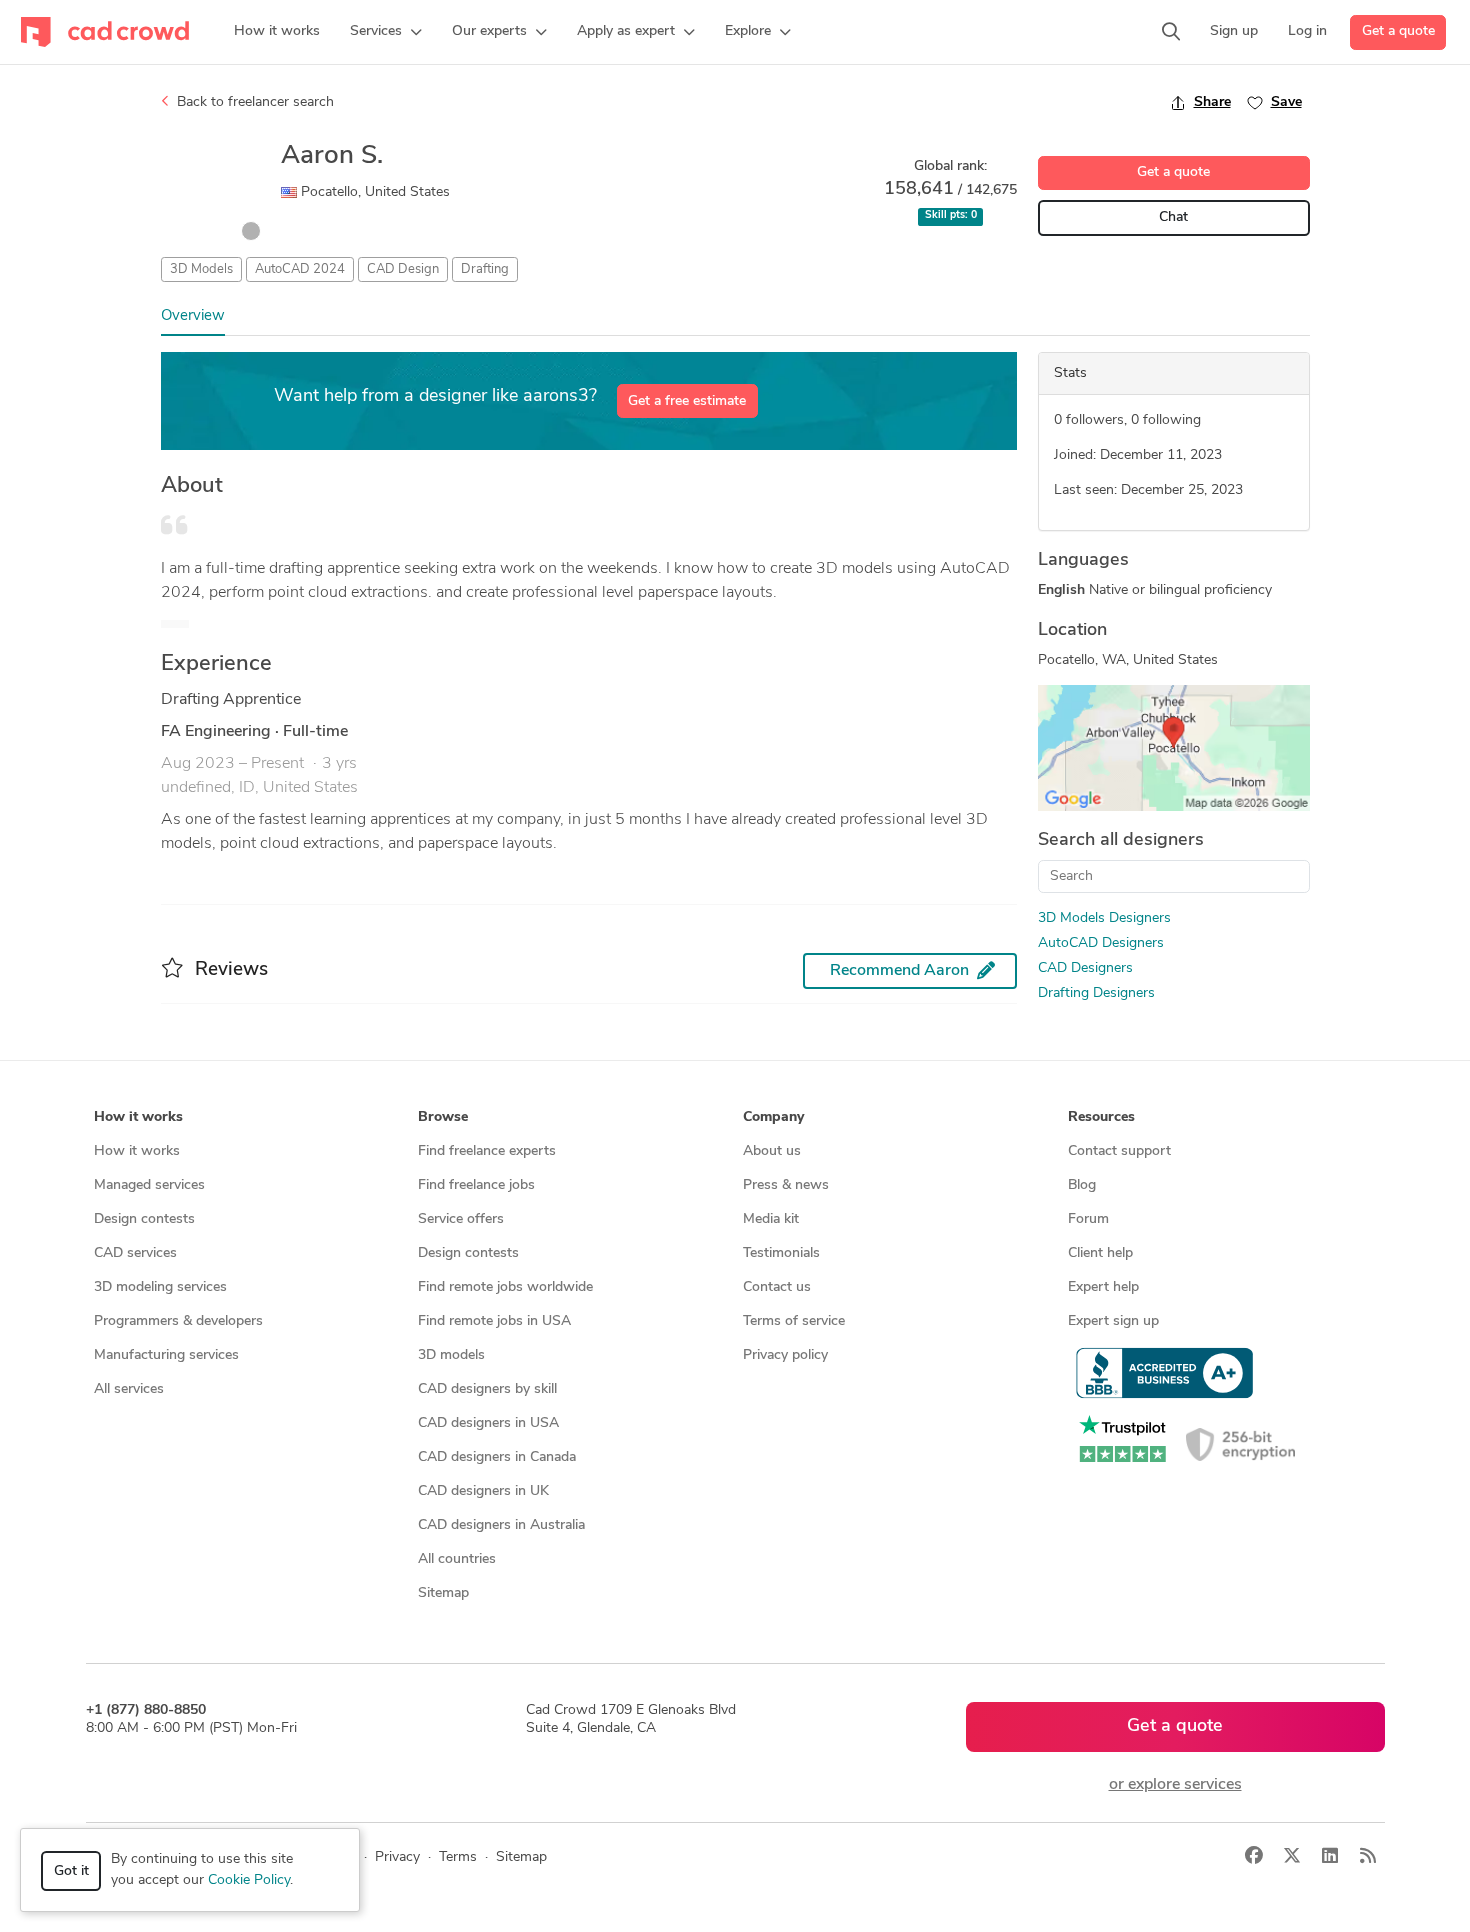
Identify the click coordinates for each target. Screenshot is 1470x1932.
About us (772, 1151)
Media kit (771, 1219)
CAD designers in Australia (501, 1525)
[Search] (1171, 32)
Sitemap (443, 1593)
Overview (193, 316)
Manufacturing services (166, 1355)
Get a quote (1398, 31)
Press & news (786, 1185)
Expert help (1103, 1287)
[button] (386, 32)
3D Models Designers (1104, 918)
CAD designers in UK (483, 1491)
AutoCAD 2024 (300, 269)
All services (129, 1389)
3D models (451, 1355)
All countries (457, 1559)
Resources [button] (1101, 1117)
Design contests (144, 1219)
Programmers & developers (178, 1321)
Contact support (1119, 1151)
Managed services (149, 1185)
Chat (1173, 217)
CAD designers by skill (487, 1389)
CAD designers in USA (488, 1423)
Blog (1082, 1185)
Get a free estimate (687, 401)
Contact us (777, 1287)
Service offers (461, 1219)
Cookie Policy (249, 1880)
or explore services (1175, 1785)
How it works (137, 1151)
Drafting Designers (1096, 993)
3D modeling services (160, 1287)
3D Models (201, 269)
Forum (1088, 1219)
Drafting (485, 269)
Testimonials (781, 1253)
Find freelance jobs (476, 1185)
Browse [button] (443, 1117)
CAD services (135, 1253)
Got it (71, 1871)
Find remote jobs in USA (494, 1321)
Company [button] (773, 1117)
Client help (1100, 1253)
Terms (458, 1857)
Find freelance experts (487, 1151)
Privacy (397, 1857)
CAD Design (403, 269)
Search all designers (1121, 841)
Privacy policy (785, 1355)
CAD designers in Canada (497, 1457)
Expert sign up (1113, 1321)
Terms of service (794, 1321)
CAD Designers (1085, 968)
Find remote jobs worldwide (505, 1287)
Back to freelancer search (253, 102)
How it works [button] (138, 1117)
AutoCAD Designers (1101, 943)
